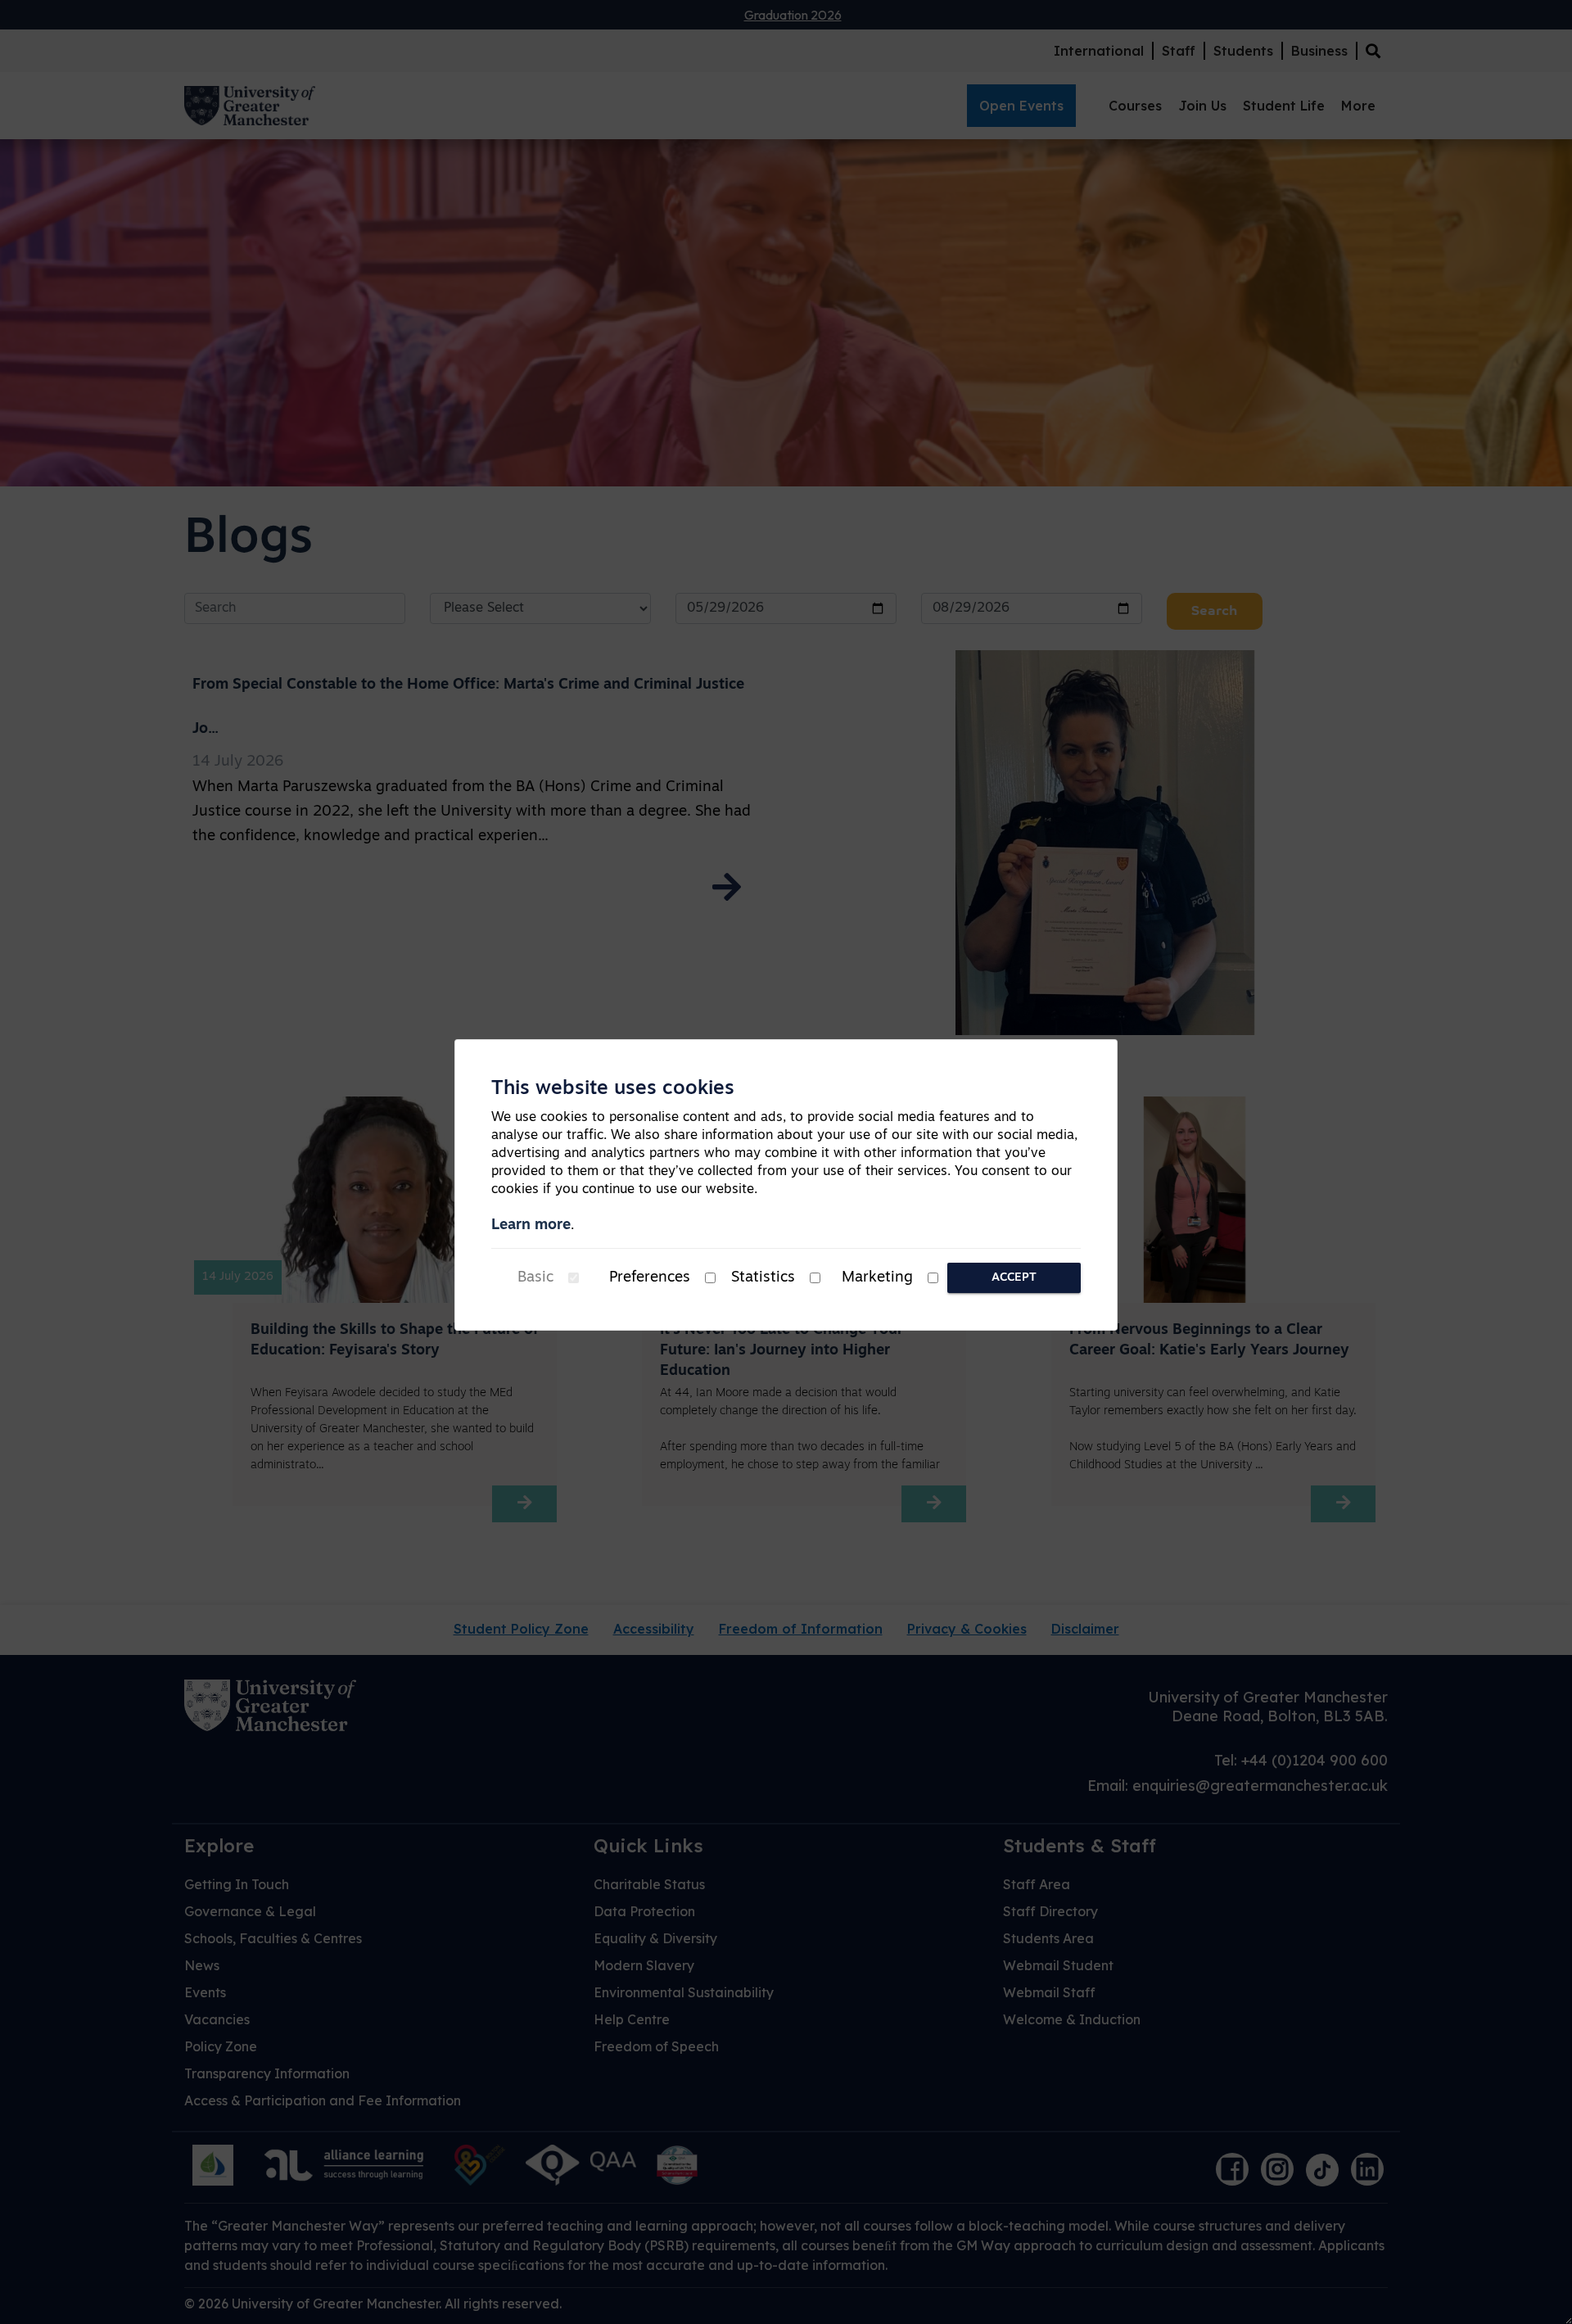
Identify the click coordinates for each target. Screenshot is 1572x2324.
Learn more (531, 1226)
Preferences (650, 1278)
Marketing (877, 1278)
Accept (1014, 1278)
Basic (535, 1278)
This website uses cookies (613, 1089)
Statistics (763, 1278)
